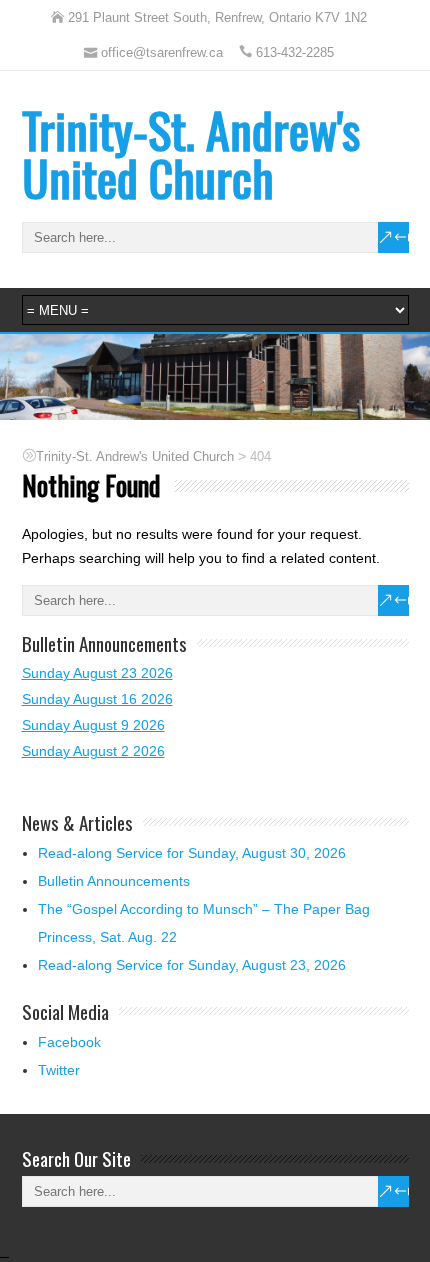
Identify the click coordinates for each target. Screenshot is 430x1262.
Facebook (69, 1042)
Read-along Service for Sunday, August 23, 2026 (192, 965)
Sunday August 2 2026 (93, 751)
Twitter (59, 1070)
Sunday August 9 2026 (93, 725)
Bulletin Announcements (114, 881)
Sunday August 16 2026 (97, 699)
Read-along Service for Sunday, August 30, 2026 (192, 853)
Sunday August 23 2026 (97, 673)
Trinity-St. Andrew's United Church (191, 153)
